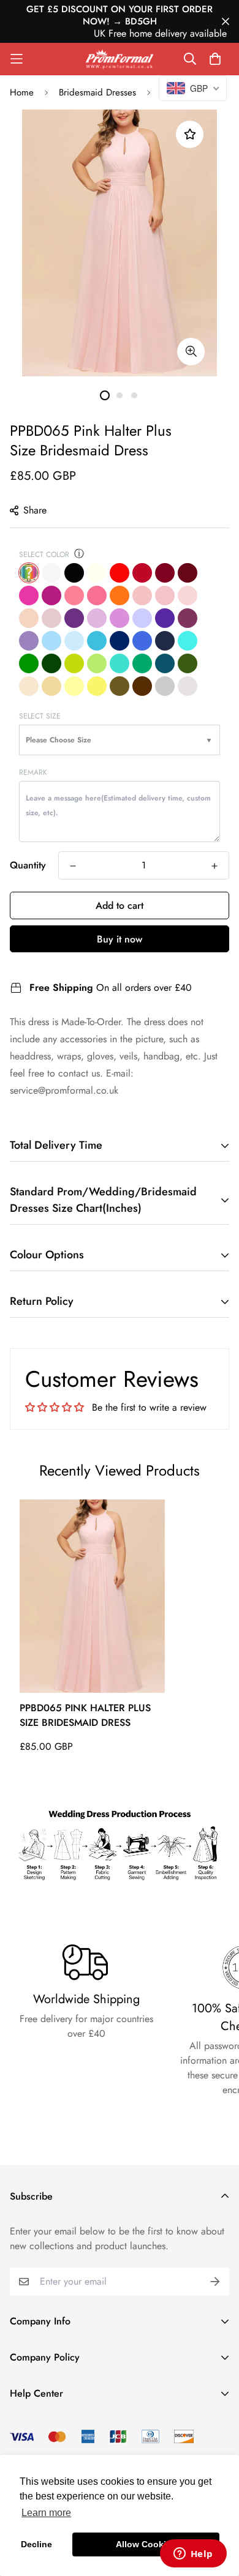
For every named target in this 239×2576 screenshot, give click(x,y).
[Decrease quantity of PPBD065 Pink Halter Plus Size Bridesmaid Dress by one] (73, 866)
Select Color (44, 554)
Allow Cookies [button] (146, 2544)
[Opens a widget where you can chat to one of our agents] (193, 2555)
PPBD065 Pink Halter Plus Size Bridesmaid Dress (85, 1715)
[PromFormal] (120, 59)
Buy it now (120, 939)
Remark (33, 772)
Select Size (40, 716)
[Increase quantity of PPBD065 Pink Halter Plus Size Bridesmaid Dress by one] (214, 866)
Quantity (28, 865)
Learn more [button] (46, 2513)
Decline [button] (36, 2544)
